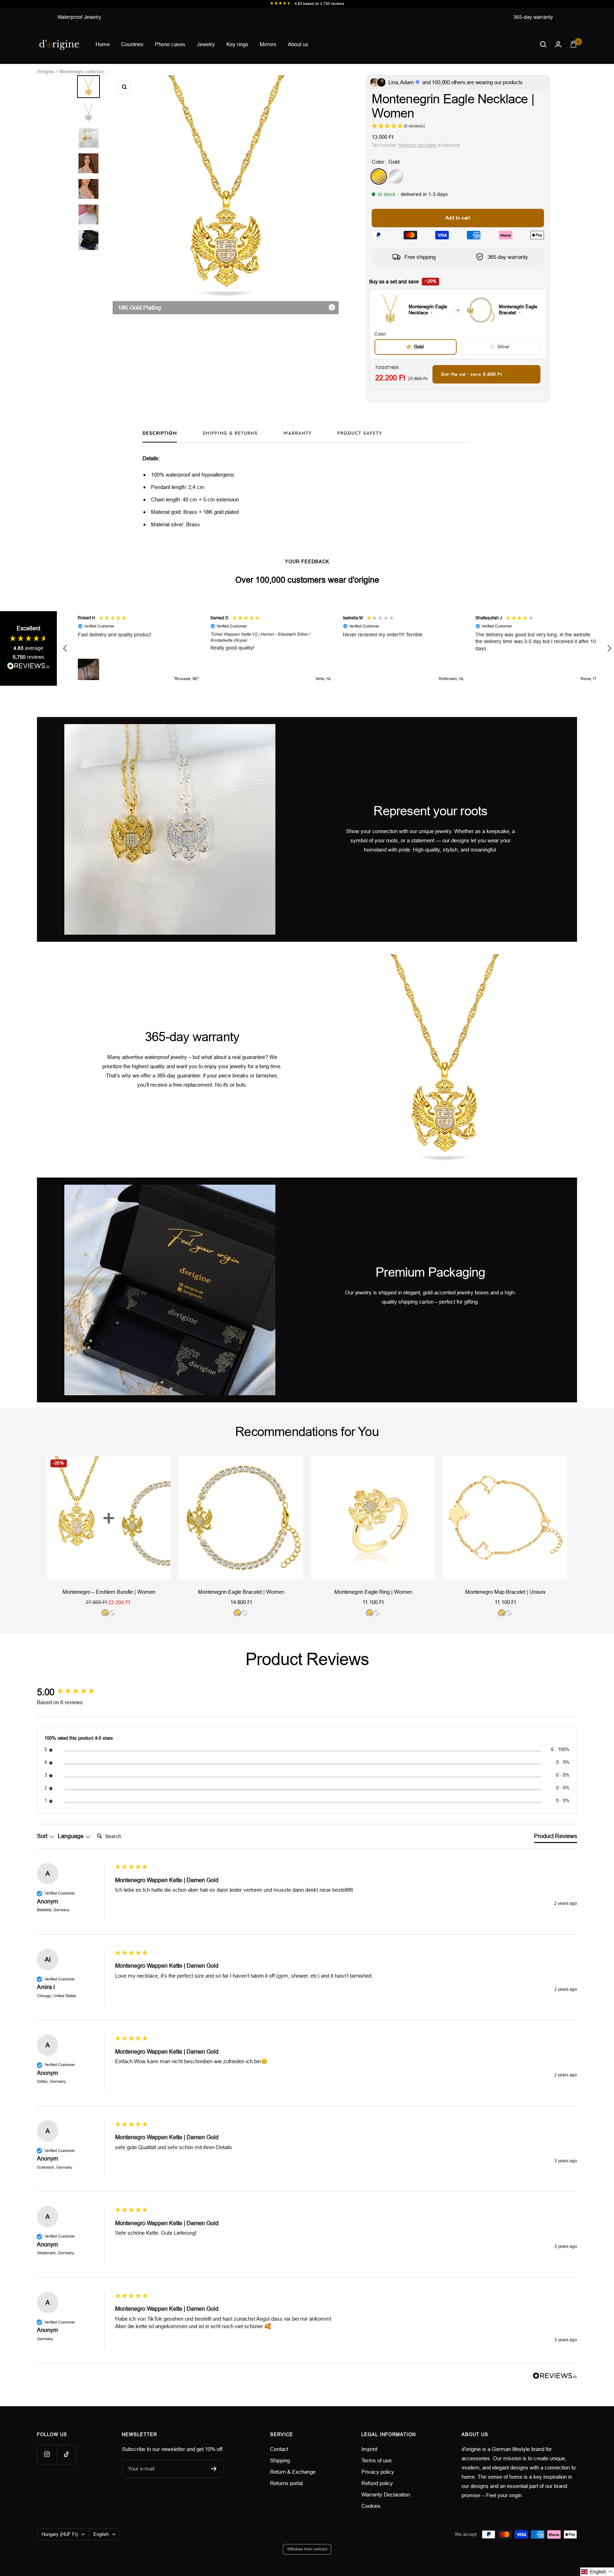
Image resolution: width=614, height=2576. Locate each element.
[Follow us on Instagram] (47, 2454)
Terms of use (376, 2460)
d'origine (45, 72)
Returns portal (286, 2483)
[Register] (214, 2469)
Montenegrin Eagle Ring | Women (373, 1592)
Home (103, 44)
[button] (65, 648)
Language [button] (71, 1836)
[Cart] (573, 44)
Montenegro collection (82, 72)
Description (160, 433)
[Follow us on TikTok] (66, 2454)
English (101, 2534)
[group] (74, 1692)
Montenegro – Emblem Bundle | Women (109, 1592)
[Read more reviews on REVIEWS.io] (28, 667)
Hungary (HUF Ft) (60, 2534)
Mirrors (268, 44)
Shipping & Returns (230, 433)
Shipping (280, 2460)
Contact (279, 2449)
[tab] (556, 1838)
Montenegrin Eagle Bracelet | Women (241, 1592)
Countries (132, 44)
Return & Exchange (293, 2472)
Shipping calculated (418, 145)
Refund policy (377, 2483)
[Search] (543, 44)
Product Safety (360, 433)
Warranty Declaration (386, 2495)
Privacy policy (378, 2472)
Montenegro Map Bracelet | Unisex (505, 1592)
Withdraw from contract (307, 2549)
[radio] (415, 347)
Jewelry (206, 44)
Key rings (237, 44)
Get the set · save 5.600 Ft (471, 374)
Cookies (371, 2506)
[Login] (558, 44)
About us (298, 44)
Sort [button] (43, 1836)
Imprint (369, 2449)
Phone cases (170, 44)
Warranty (297, 433)
